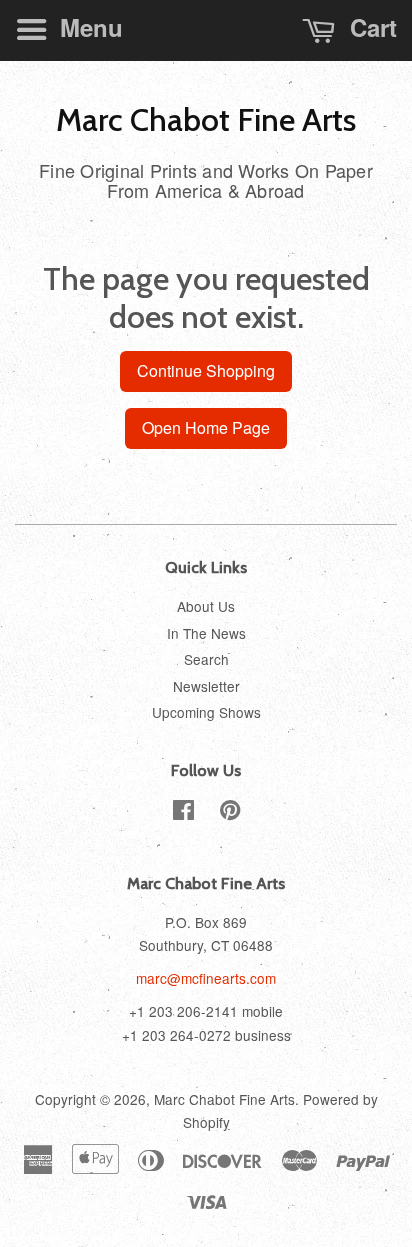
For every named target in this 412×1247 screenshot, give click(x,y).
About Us (206, 606)
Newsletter (206, 686)
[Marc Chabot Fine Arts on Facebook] (183, 813)
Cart (370, 27)
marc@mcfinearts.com (206, 978)
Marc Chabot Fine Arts (206, 120)
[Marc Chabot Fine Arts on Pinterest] (230, 813)
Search (206, 659)
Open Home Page (206, 427)
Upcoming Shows (206, 712)
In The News (206, 633)
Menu (88, 27)
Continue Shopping (206, 370)
